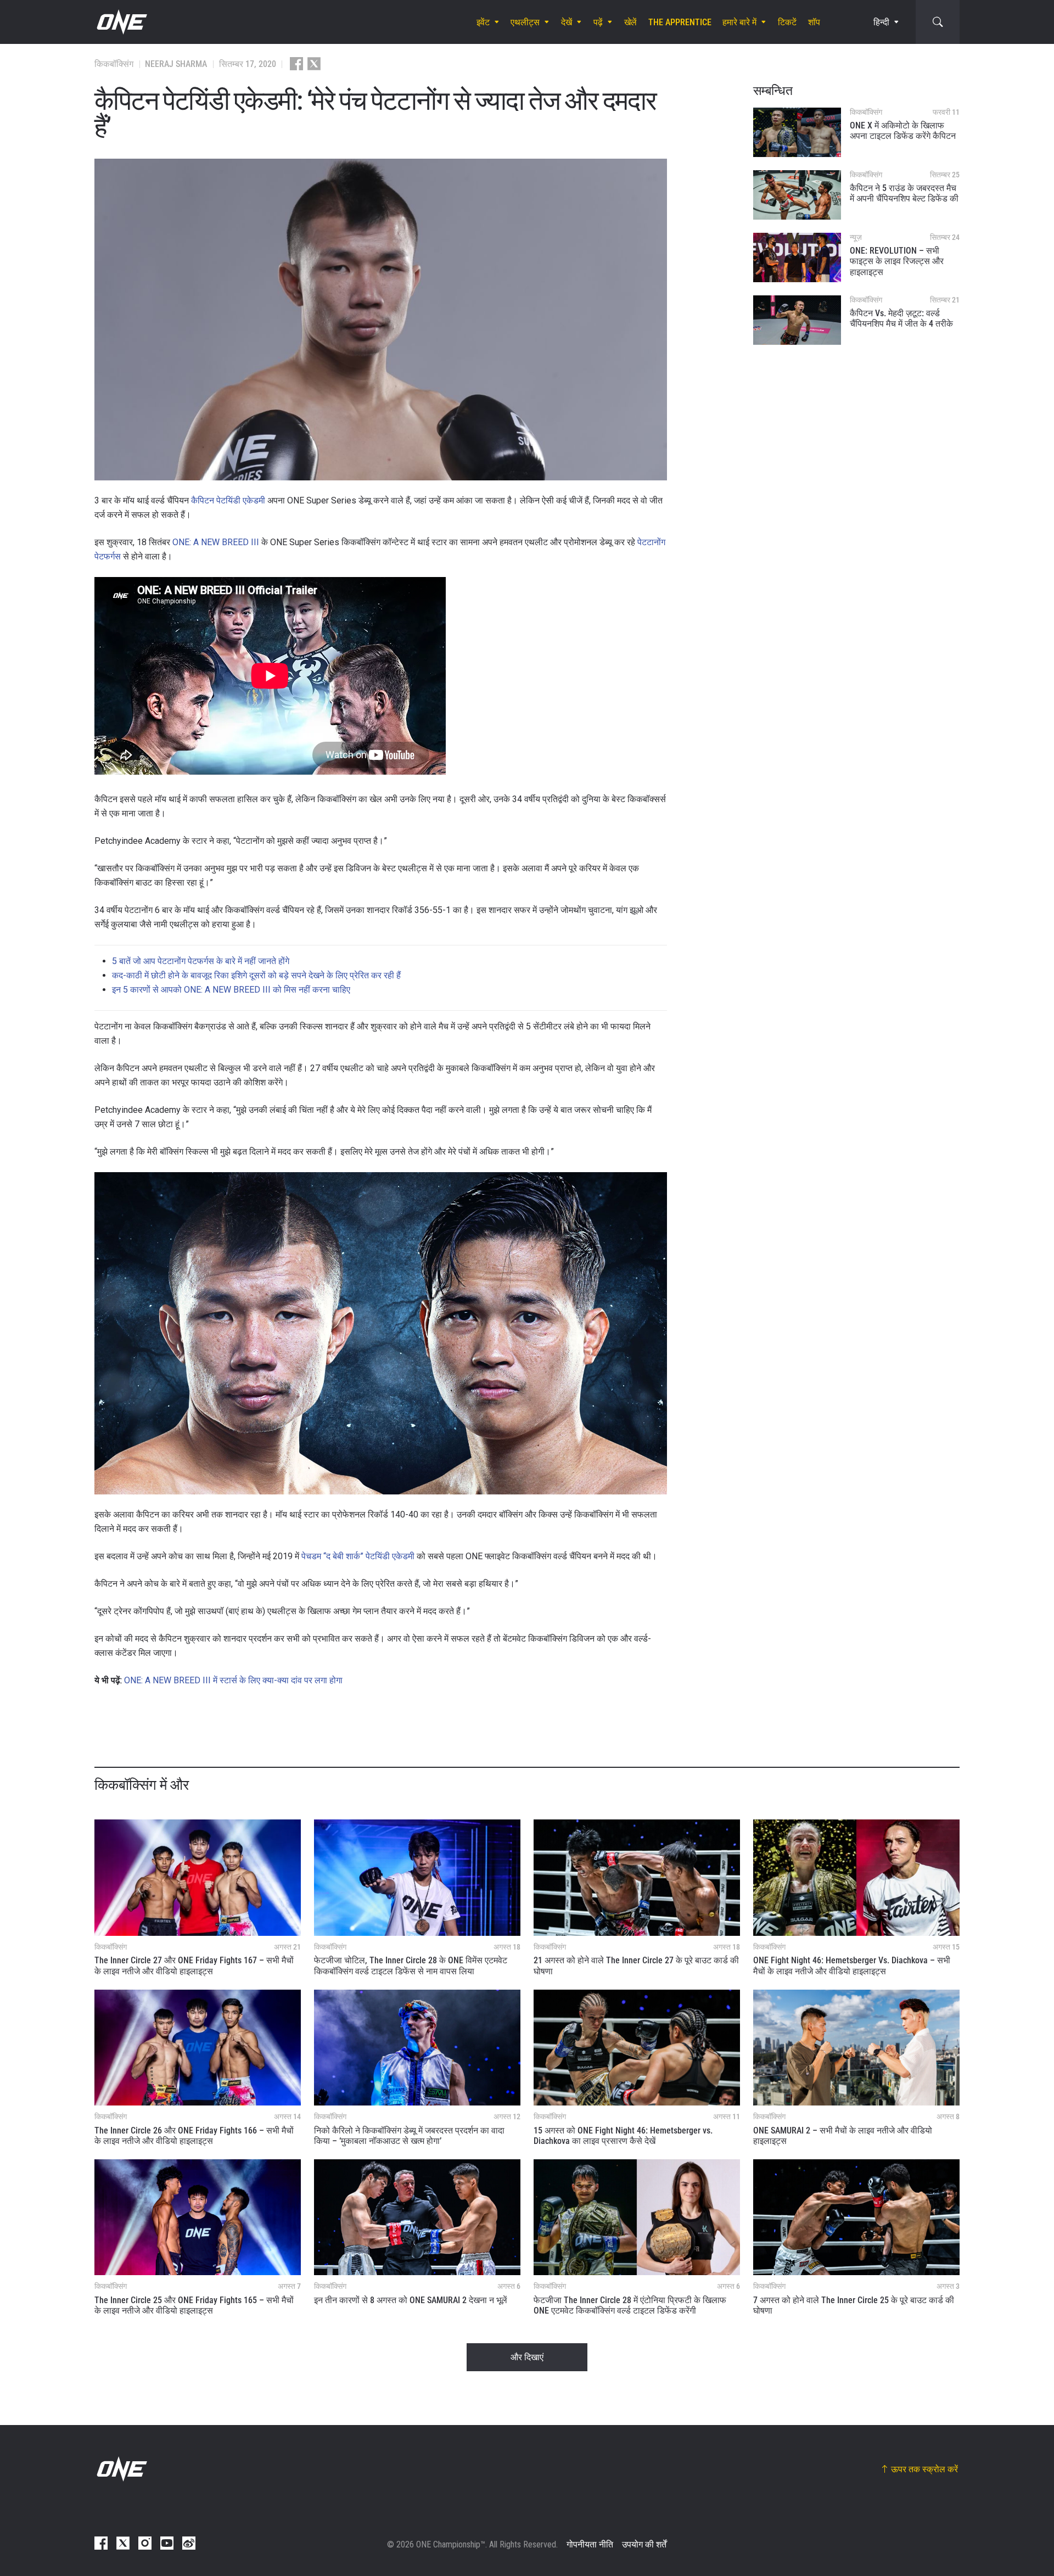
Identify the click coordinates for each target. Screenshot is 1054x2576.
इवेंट (483, 22)
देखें (567, 22)
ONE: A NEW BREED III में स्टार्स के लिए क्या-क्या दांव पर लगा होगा (233, 1680)
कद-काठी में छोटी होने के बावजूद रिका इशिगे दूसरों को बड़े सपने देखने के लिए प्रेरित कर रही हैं (256, 975)
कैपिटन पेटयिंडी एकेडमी (228, 500)
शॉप (814, 22)
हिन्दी (881, 22)
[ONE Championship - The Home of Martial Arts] (121, 22)
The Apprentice (680, 22)
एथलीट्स (525, 22)
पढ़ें (598, 22)
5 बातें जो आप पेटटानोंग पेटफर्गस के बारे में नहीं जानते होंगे (201, 961)
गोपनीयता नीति (590, 2544)
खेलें (630, 22)
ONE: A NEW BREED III (216, 542)
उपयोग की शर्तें (644, 2544)
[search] (938, 22)
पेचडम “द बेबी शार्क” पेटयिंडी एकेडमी (358, 1556)
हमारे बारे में (739, 22)
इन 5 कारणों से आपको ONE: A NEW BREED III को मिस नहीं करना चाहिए (231, 990)
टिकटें (787, 22)
